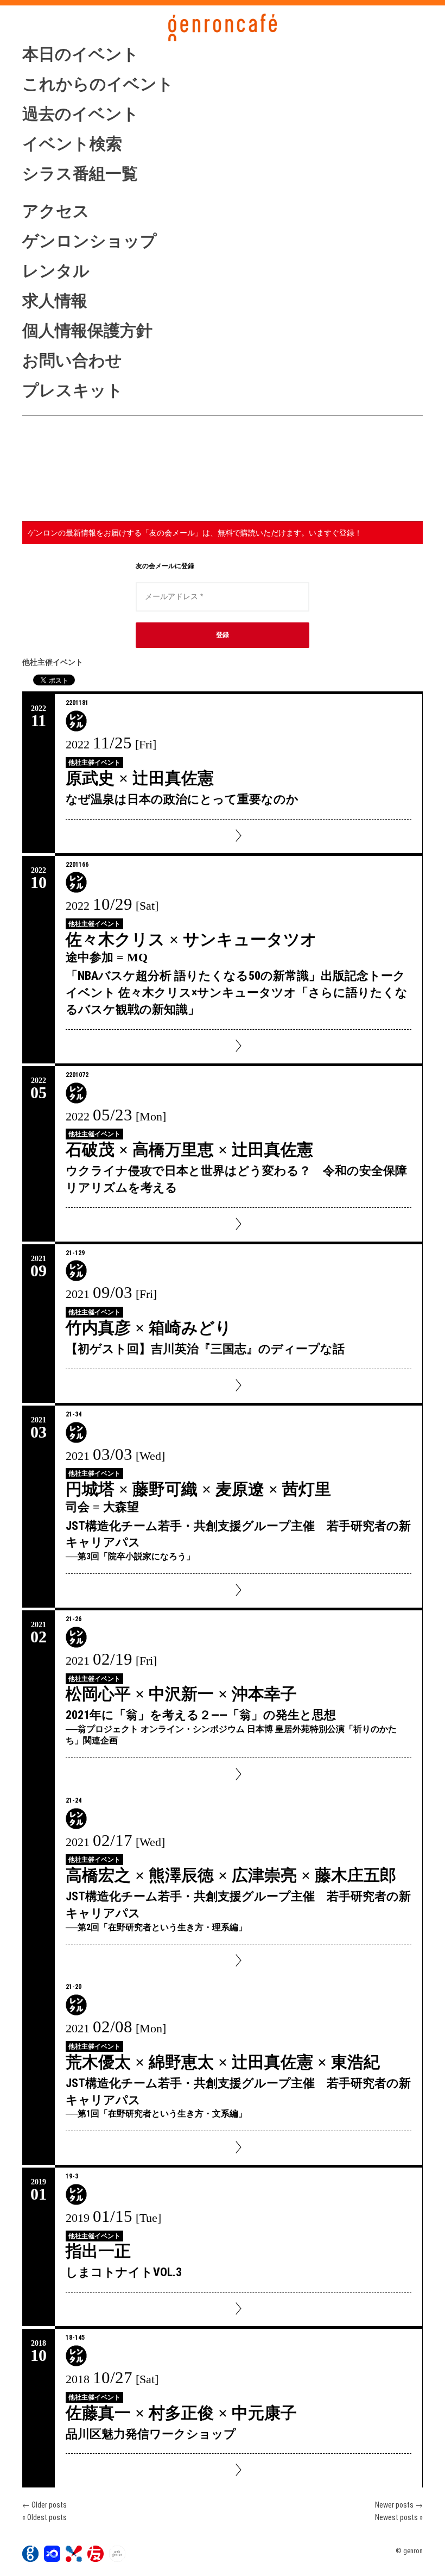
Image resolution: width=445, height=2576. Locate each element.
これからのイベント (98, 84)
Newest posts (399, 2517)
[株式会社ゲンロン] (30, 2559)
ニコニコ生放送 (80, 480)
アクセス (56, 211)
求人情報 (55, 301)
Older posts (44, 2505)
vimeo (80, 501)
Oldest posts (44, 2517)
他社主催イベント (94, 763)
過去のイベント (81, 114)
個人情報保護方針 (87, 330)
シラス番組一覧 (80, 174)
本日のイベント (81, 54)
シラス (80, 457)
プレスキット (73, 390)
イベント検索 (72, 144)
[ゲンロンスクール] (74, 2559)
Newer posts (399, 2505)
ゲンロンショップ (90, 241)
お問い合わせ (72, 360)
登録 (223, 635)
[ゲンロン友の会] (96, 2559)
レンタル (56, 271)
